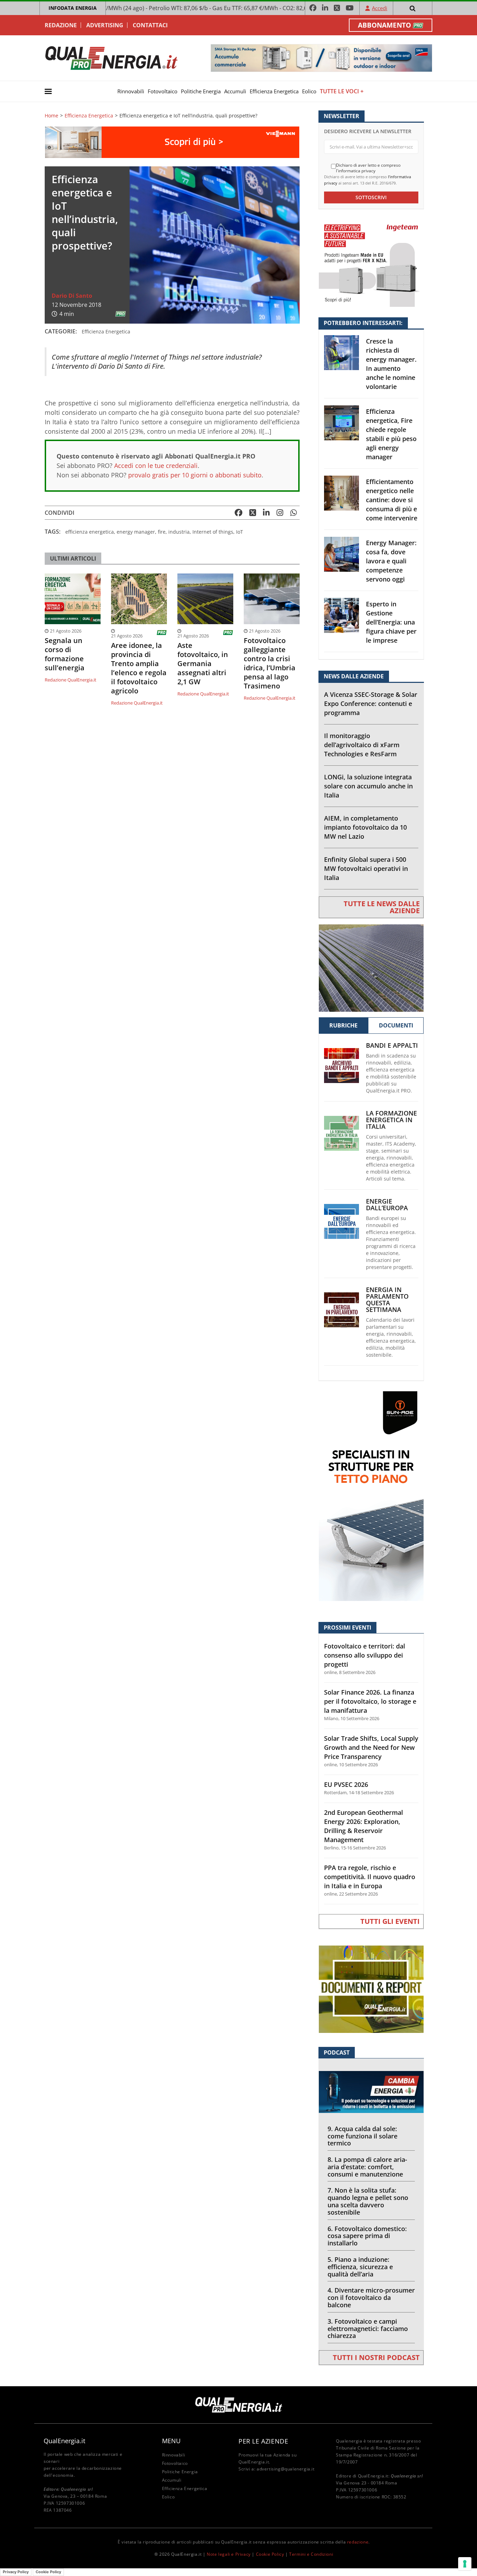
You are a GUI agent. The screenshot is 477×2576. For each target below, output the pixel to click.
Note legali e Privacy (229, 2554)
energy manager (136, 532)
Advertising (105, 25)
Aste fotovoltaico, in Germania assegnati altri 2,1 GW (203, 664)
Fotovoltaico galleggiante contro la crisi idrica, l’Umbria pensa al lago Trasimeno (270, 663)
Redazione (61, 25)
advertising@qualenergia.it (286, 2469)
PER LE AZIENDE (263, 2441)
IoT (240, 532)
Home (52, 116)
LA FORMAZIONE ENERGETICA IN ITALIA (391, 1120)
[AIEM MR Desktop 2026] (371, 968)
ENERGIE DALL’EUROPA (387, 1205)
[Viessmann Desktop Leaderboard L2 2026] (172, 142)
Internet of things (213, 532)
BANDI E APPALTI (392, 1045)
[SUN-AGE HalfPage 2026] (371, 1496)
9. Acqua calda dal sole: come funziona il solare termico (362, 2136)
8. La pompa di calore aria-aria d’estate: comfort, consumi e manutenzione (367, 2167)
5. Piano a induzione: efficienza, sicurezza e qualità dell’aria (360, 2267)
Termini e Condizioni (311, 2554)
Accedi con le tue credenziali (156, 466)
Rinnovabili (131, 91)
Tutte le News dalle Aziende (382, 907)
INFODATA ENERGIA (73, 8)
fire (162, 532)
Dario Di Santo (72, 296)
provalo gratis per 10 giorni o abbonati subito (195, 475)
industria (179, 532)
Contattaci (150, 25)
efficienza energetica (90, 532)
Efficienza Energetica (274, 91)
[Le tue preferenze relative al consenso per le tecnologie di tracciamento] (465, 2564)
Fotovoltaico (163, 91)
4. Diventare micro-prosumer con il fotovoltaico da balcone (371, 2297)
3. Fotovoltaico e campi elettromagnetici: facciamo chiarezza (368, 2329)
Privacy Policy (16, 2572)
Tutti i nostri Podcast (376, 2357)
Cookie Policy (270, 2554)
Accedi (380, 8)
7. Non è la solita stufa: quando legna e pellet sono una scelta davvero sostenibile (368, 2201)
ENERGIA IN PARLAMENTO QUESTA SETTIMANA (387, 1300)
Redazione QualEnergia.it (71, 680)
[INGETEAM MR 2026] (371, 263)
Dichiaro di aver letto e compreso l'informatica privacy (368, 168)
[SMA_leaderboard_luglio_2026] (321, 57)
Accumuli (235, 91)
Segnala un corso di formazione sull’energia (65, 654)
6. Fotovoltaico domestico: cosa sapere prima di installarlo (367, 2236)
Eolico (309, 91)
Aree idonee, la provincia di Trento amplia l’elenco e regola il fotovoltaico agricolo (139, 668)
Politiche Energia (201, 91)
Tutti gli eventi (390, 1921)
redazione (358, 2542)
